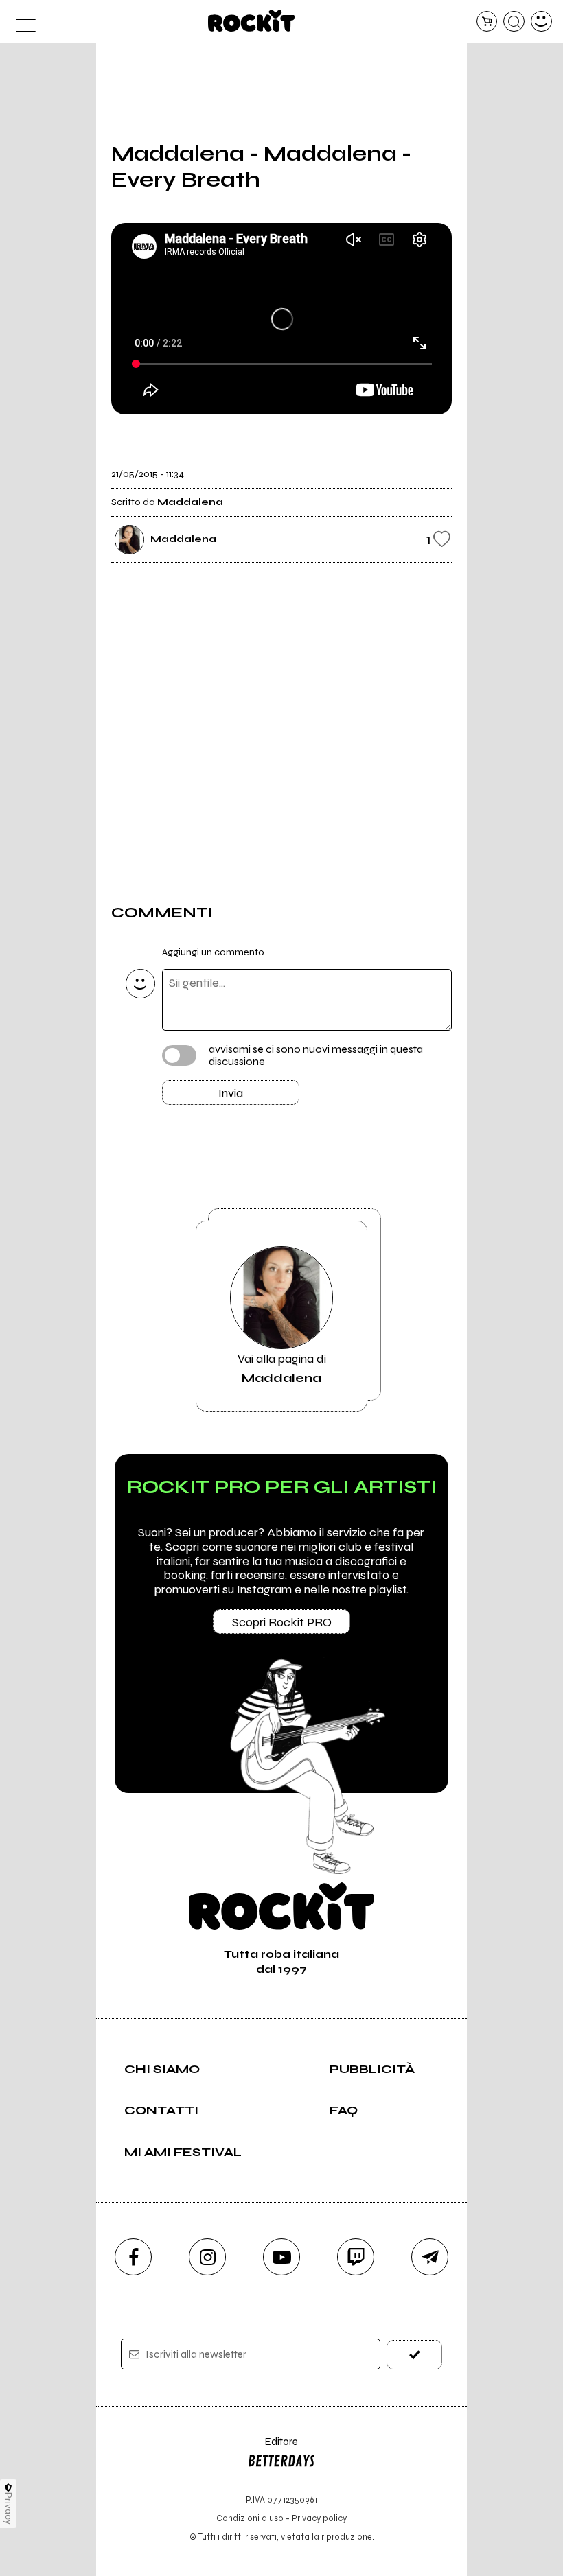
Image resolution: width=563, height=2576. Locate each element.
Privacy (9, 2508)
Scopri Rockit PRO (282, 1622)
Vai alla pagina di (282, 1368)
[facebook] (133, 2257)
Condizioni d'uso (250, 2518)
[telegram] (430, 2257)
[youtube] (281, 2257)
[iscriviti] (414, 2355)
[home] (252, 21)
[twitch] (356, 2257)
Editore (273, 2448)
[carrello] (487, 22)
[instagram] (207, 2257)
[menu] (22, 22)
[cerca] (514, 22)
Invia (231, 1093)
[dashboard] (541, 22)
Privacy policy (319, 2518)
